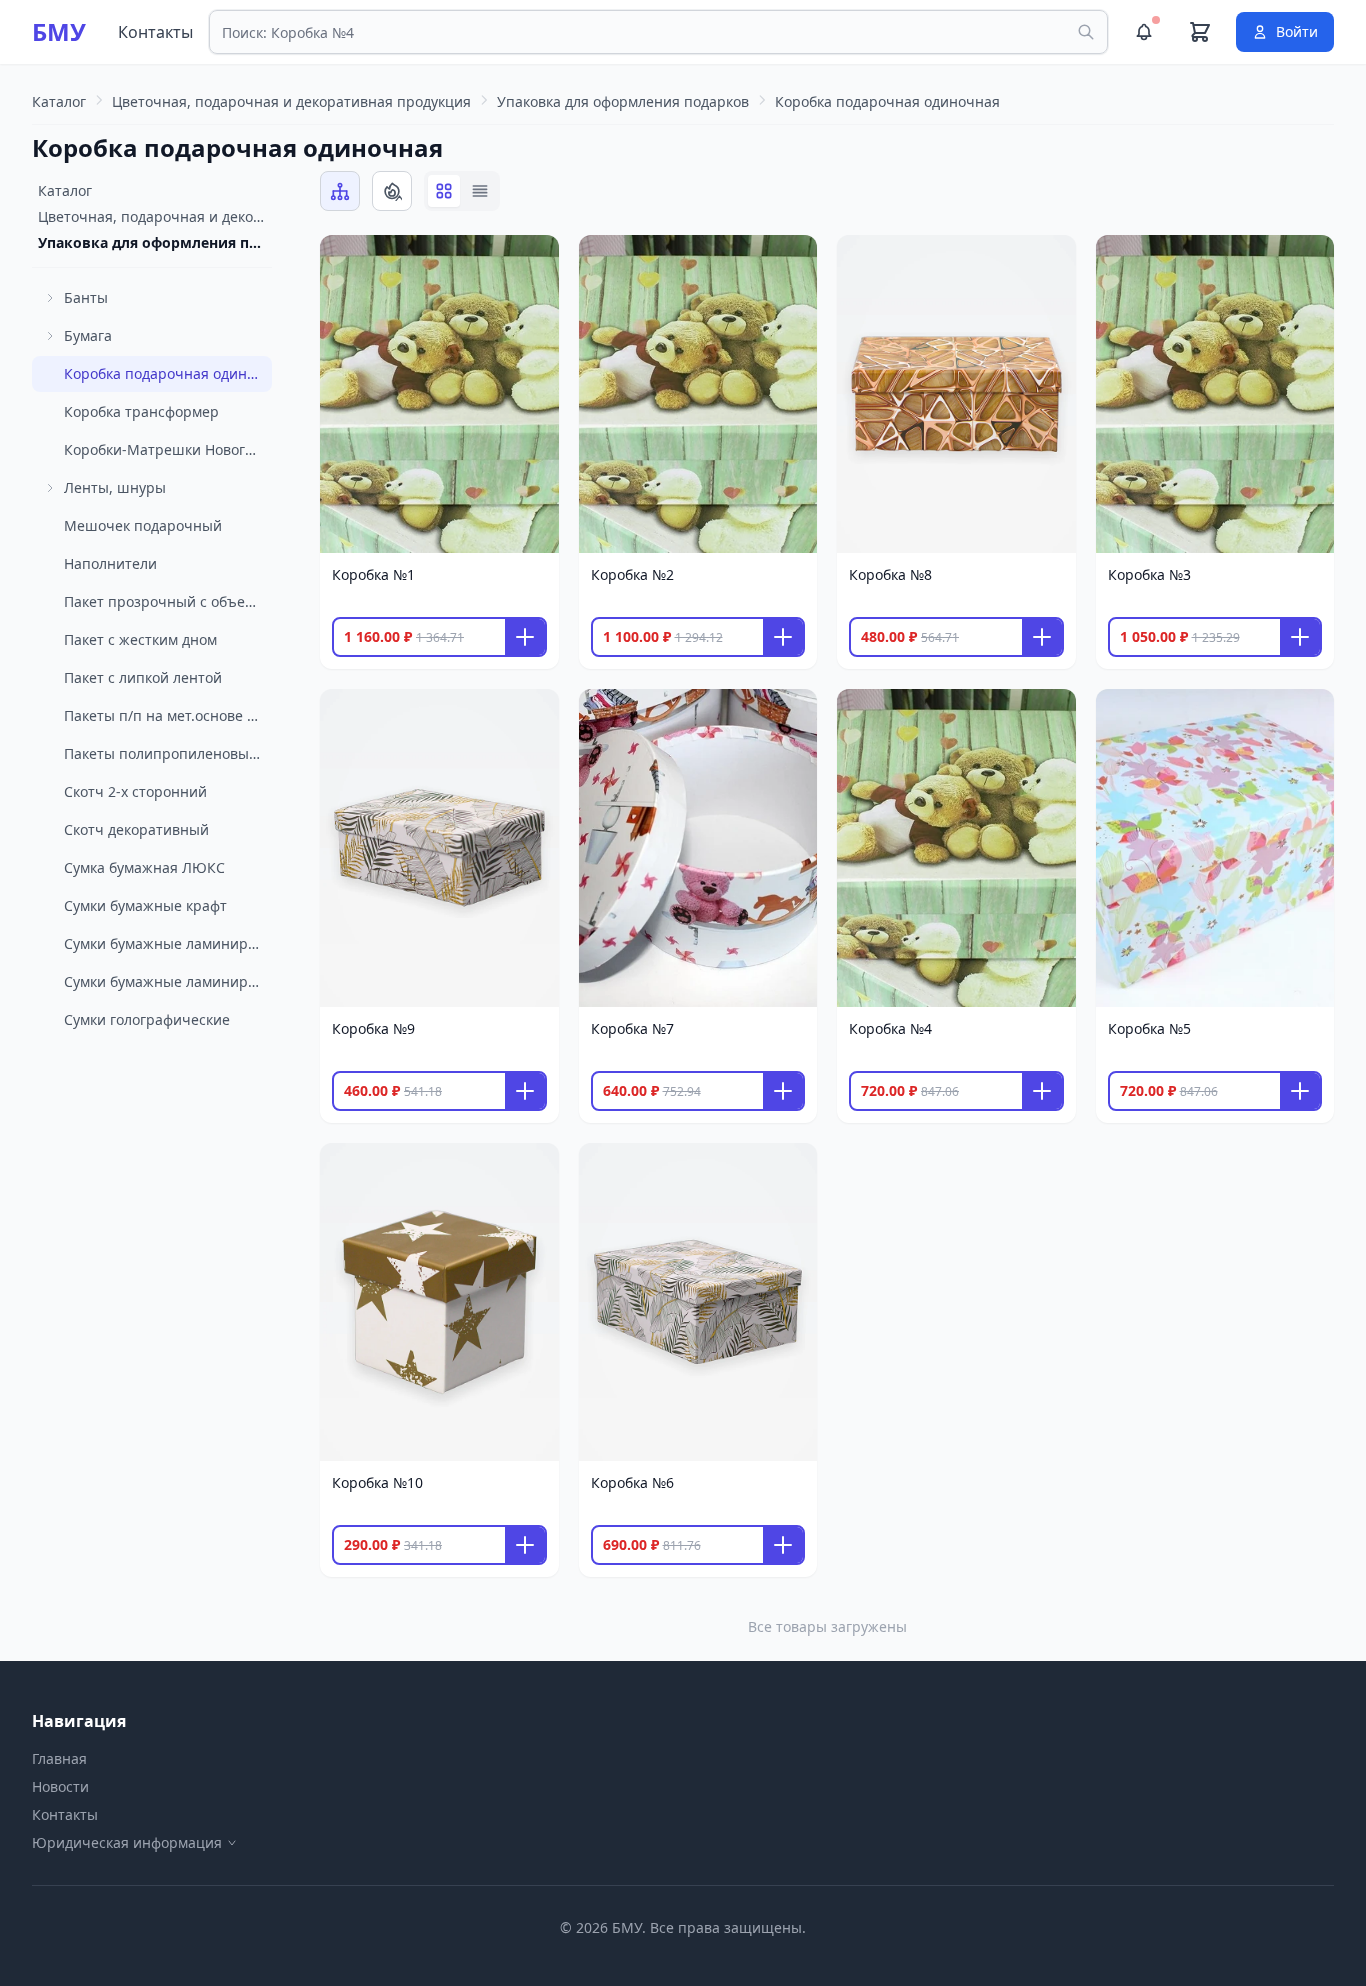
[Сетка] (444, 191)
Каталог (65, 190)
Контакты (155, 32)
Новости (60, 1786)
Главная (59, 1758)
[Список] (480, 191)
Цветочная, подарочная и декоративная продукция (155, 216)
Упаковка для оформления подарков (155, 242)
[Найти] (1086, 32)
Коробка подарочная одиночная (237, 148)
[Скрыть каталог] (340, 191)
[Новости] (1144, 32)
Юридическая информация (127, 1842)
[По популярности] (392, 191)
